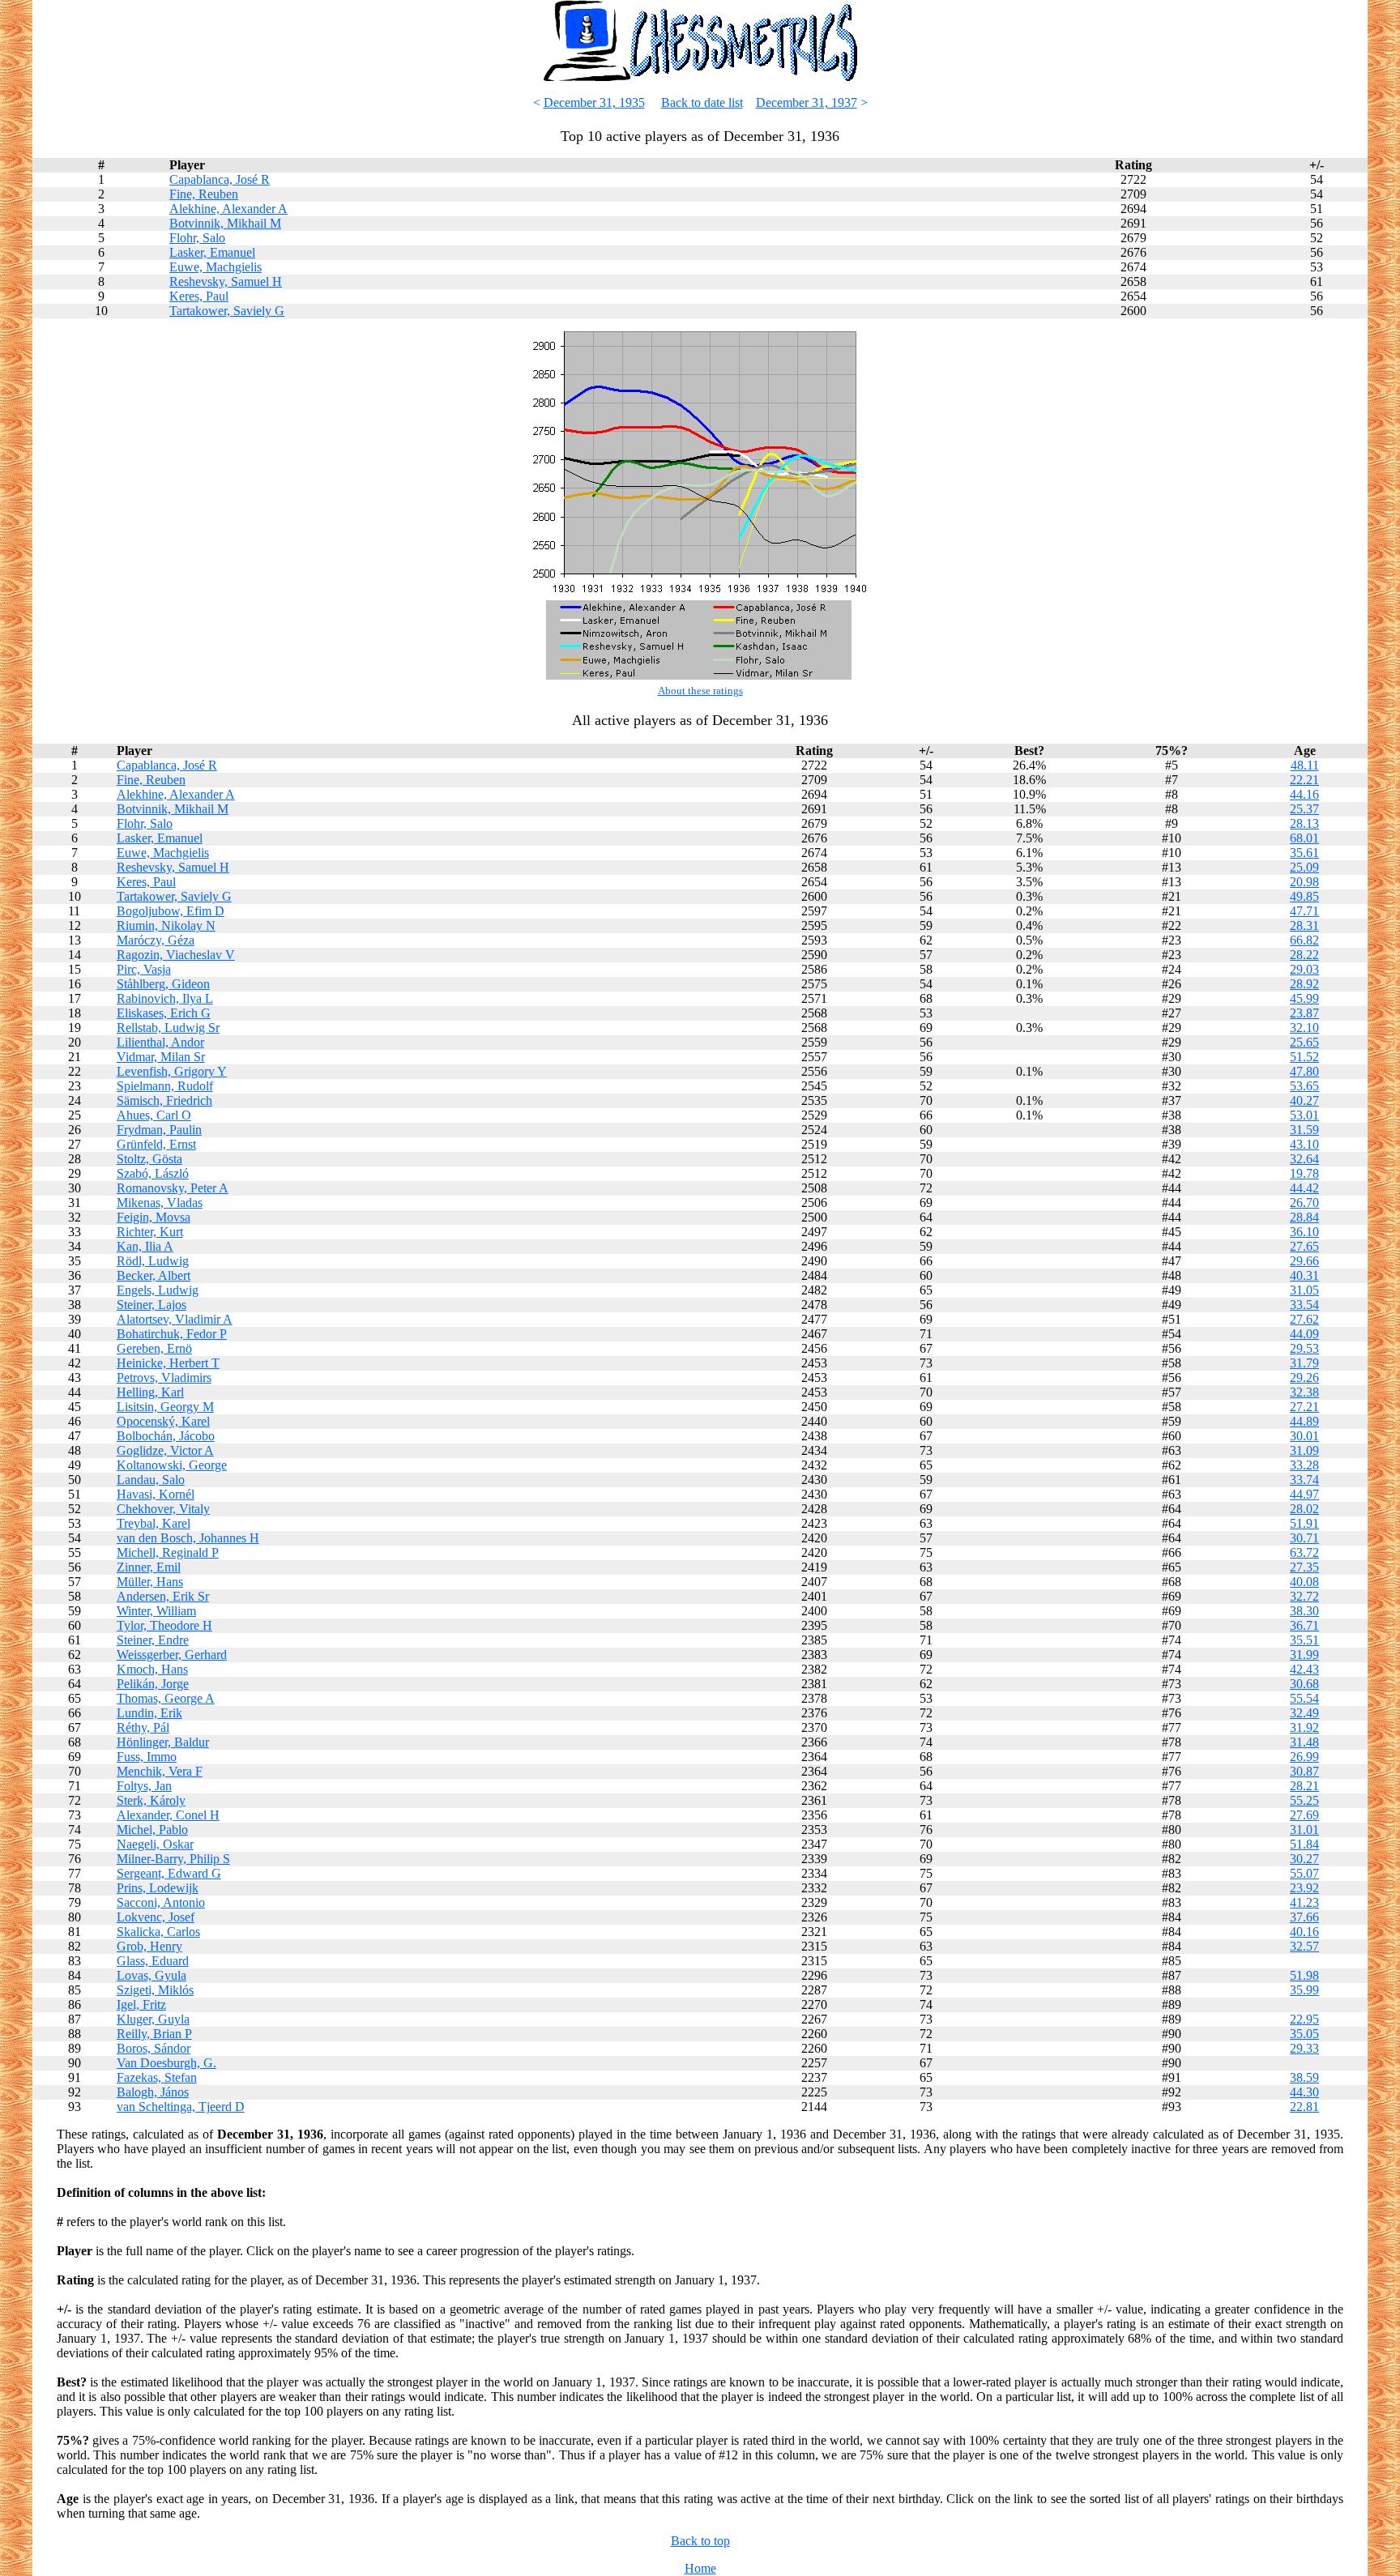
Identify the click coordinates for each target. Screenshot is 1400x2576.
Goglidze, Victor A (165, 1450)
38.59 (1304, 2077)
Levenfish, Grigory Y (172, 1071)
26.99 (1304, 1757)
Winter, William (156, 1611)
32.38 (1304, 1392)
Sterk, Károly (151, 1800)
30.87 (1304, 1771)
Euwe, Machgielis (216, 267)
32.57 (1304, 1946)
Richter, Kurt (150, 1232)
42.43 (1304, 1669)
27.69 (1304, 1815)
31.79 (1304, 1363)
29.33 (1304, 2048)
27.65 (1304, 1246)
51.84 (1304, 1844)
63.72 (1304, 1552)
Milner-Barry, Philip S (173, 1859)
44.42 (1304, 1188)
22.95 (1304, 2019)
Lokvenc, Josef (156, 1917)
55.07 (1304, 1873)
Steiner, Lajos (152, 1305)
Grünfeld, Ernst (156, 1144)
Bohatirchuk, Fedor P (172, 1334)
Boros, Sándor (154, 2048)
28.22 (1304, 955)
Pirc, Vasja (144, 969)
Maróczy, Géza (156, 940)
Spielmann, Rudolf (165, 1086)
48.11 (1305, 765)
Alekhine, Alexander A (228, 209)
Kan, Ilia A (145, 1246)
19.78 (1304, 1173)
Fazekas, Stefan (157, 2077)
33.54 (1304, 1305)
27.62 (1304, 1319)
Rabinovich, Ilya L (165, 998)
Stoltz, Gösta (149, 1159)
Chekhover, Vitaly (163, 1509)
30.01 (1304, 1436)
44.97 (1304, 1494)
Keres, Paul (199, 296)
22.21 (1304, 780)
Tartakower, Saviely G (227, 311)
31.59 (1304, 1130)
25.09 (1304, 867)
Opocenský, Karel (163, 1421)
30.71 (1304, 1538)
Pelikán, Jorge (153, 1684)
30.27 (1304, 1859)
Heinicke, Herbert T (168, 1363)
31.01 (1304, 1830)
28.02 (1304, 1509)
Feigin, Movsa (154, 1217)
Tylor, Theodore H (164, 1625)
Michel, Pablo (152, 1830)
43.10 (1304, 1144)
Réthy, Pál (143, 1727)
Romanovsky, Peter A (173, 1188)
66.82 (1304, 940)
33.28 (1304, 1465)
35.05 (1304, 2034)
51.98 (1304, 1975)
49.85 (1304, 896)
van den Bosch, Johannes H (188, 1538)
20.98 (1304, 882)
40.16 (1304, 1932)
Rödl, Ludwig (153, 1261)
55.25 (1304, 1800)
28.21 (1304, 1786)
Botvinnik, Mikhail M (225, 223)
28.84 (1304, 1217)
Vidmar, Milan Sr (161, 1057)
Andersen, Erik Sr (163, 1596)
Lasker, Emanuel (212, 252)
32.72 (1304, 1596)
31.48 (1304, 1742)
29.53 (1304, 1348)
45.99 (1304, 998)
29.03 (1304, 969)
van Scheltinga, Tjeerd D (181, 2107)
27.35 (1304, 1567)
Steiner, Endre (153, 1640)
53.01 (1304, 1115)
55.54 (1304, 1698)
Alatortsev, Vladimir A (175, 1319)
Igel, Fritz (141, 2005)
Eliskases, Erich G (164, 1013)
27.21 (1304, 1407)
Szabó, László (153, 1173)
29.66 (1304, 1261)
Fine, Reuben (204, 194)
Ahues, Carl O (154, 1115)
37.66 (1304, 1917)
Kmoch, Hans (152, 1669)
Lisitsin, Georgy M (165, 1407)
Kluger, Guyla (153, 2019)
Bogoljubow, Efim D (171, 911)
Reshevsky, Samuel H (226, 281)
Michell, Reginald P (168, 1552)
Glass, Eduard (153, 1961)
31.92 (1304, 1727)
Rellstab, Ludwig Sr (168, 1028)
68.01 (1304, 838)
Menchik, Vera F (160, 1771)
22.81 (1304, 2107)
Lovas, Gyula (152, 1975)
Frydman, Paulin (159, 1130)
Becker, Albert (154, 1275)
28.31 (1304, 925)
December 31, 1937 (807, 102)
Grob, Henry (149, 1946)
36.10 (1304, 1232)
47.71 (1304, 911)
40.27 (1304, 1100)
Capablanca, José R (220, 179)
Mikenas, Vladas (160, 1203)
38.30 (1304, 1611)
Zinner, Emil (149, 1567)
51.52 (1304, 1057)
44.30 (1304, 2092)
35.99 (1304, 1990)
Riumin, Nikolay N (166, 925)
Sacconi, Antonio (161, 1902)
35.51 (1304, 1640)
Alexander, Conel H (168, 1815)
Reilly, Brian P (154, 2034)
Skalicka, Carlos (158, 1932)
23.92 (1304, 1888)
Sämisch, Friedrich (164, 1100)
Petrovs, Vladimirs (164, 1378)
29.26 (1304, 1378)
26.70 (1304, 1203)
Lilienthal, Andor (160, 1042)
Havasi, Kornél (156, 1494)
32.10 (1304, 1028)
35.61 (1304, 853)
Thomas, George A (166, 1698)
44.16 (1304, 794)
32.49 (1304, 1713)
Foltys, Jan (144, 1786)
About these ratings (700, 691)
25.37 (1304, 809)
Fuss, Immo (147, 1757)
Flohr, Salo (197, 238)
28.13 (1304, 823)
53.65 (1304, 1086)
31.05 (1304, 1290)
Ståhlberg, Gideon (163, 984)
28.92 (1304, 984)
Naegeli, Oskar (155, 1844)
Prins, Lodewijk (158, 1888)
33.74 (1304, 1480)
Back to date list (702, 102)
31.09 (1304, 1450)
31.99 (1304, 1655)
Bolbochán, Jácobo (166, 1436)
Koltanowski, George (172, 1465)
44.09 (1304, 1334)
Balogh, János (153, 2092)
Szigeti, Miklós (155, 1990)
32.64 (1304, 1159)
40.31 (1304, 1275)
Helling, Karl (150, 1392)
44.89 (1304, 1421)
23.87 (1304, 1013)
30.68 (1304, 1684)
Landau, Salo (151, 1480)
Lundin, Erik (149, 1713)
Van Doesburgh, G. (166, 2063)
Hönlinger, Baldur (163, 1742)
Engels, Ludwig (158, 1290)
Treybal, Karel (154, 1523)
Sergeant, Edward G (169, 1873)
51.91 (1304, 1523)
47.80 (1304, 1071)
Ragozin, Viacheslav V (176, 955)
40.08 (1304, 1582)
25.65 (1304, 1042)
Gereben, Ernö (154, 1348)
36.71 (1304, 1625)
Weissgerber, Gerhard (172, 1655)
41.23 (1304, 1902)
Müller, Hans (150, 1582)
